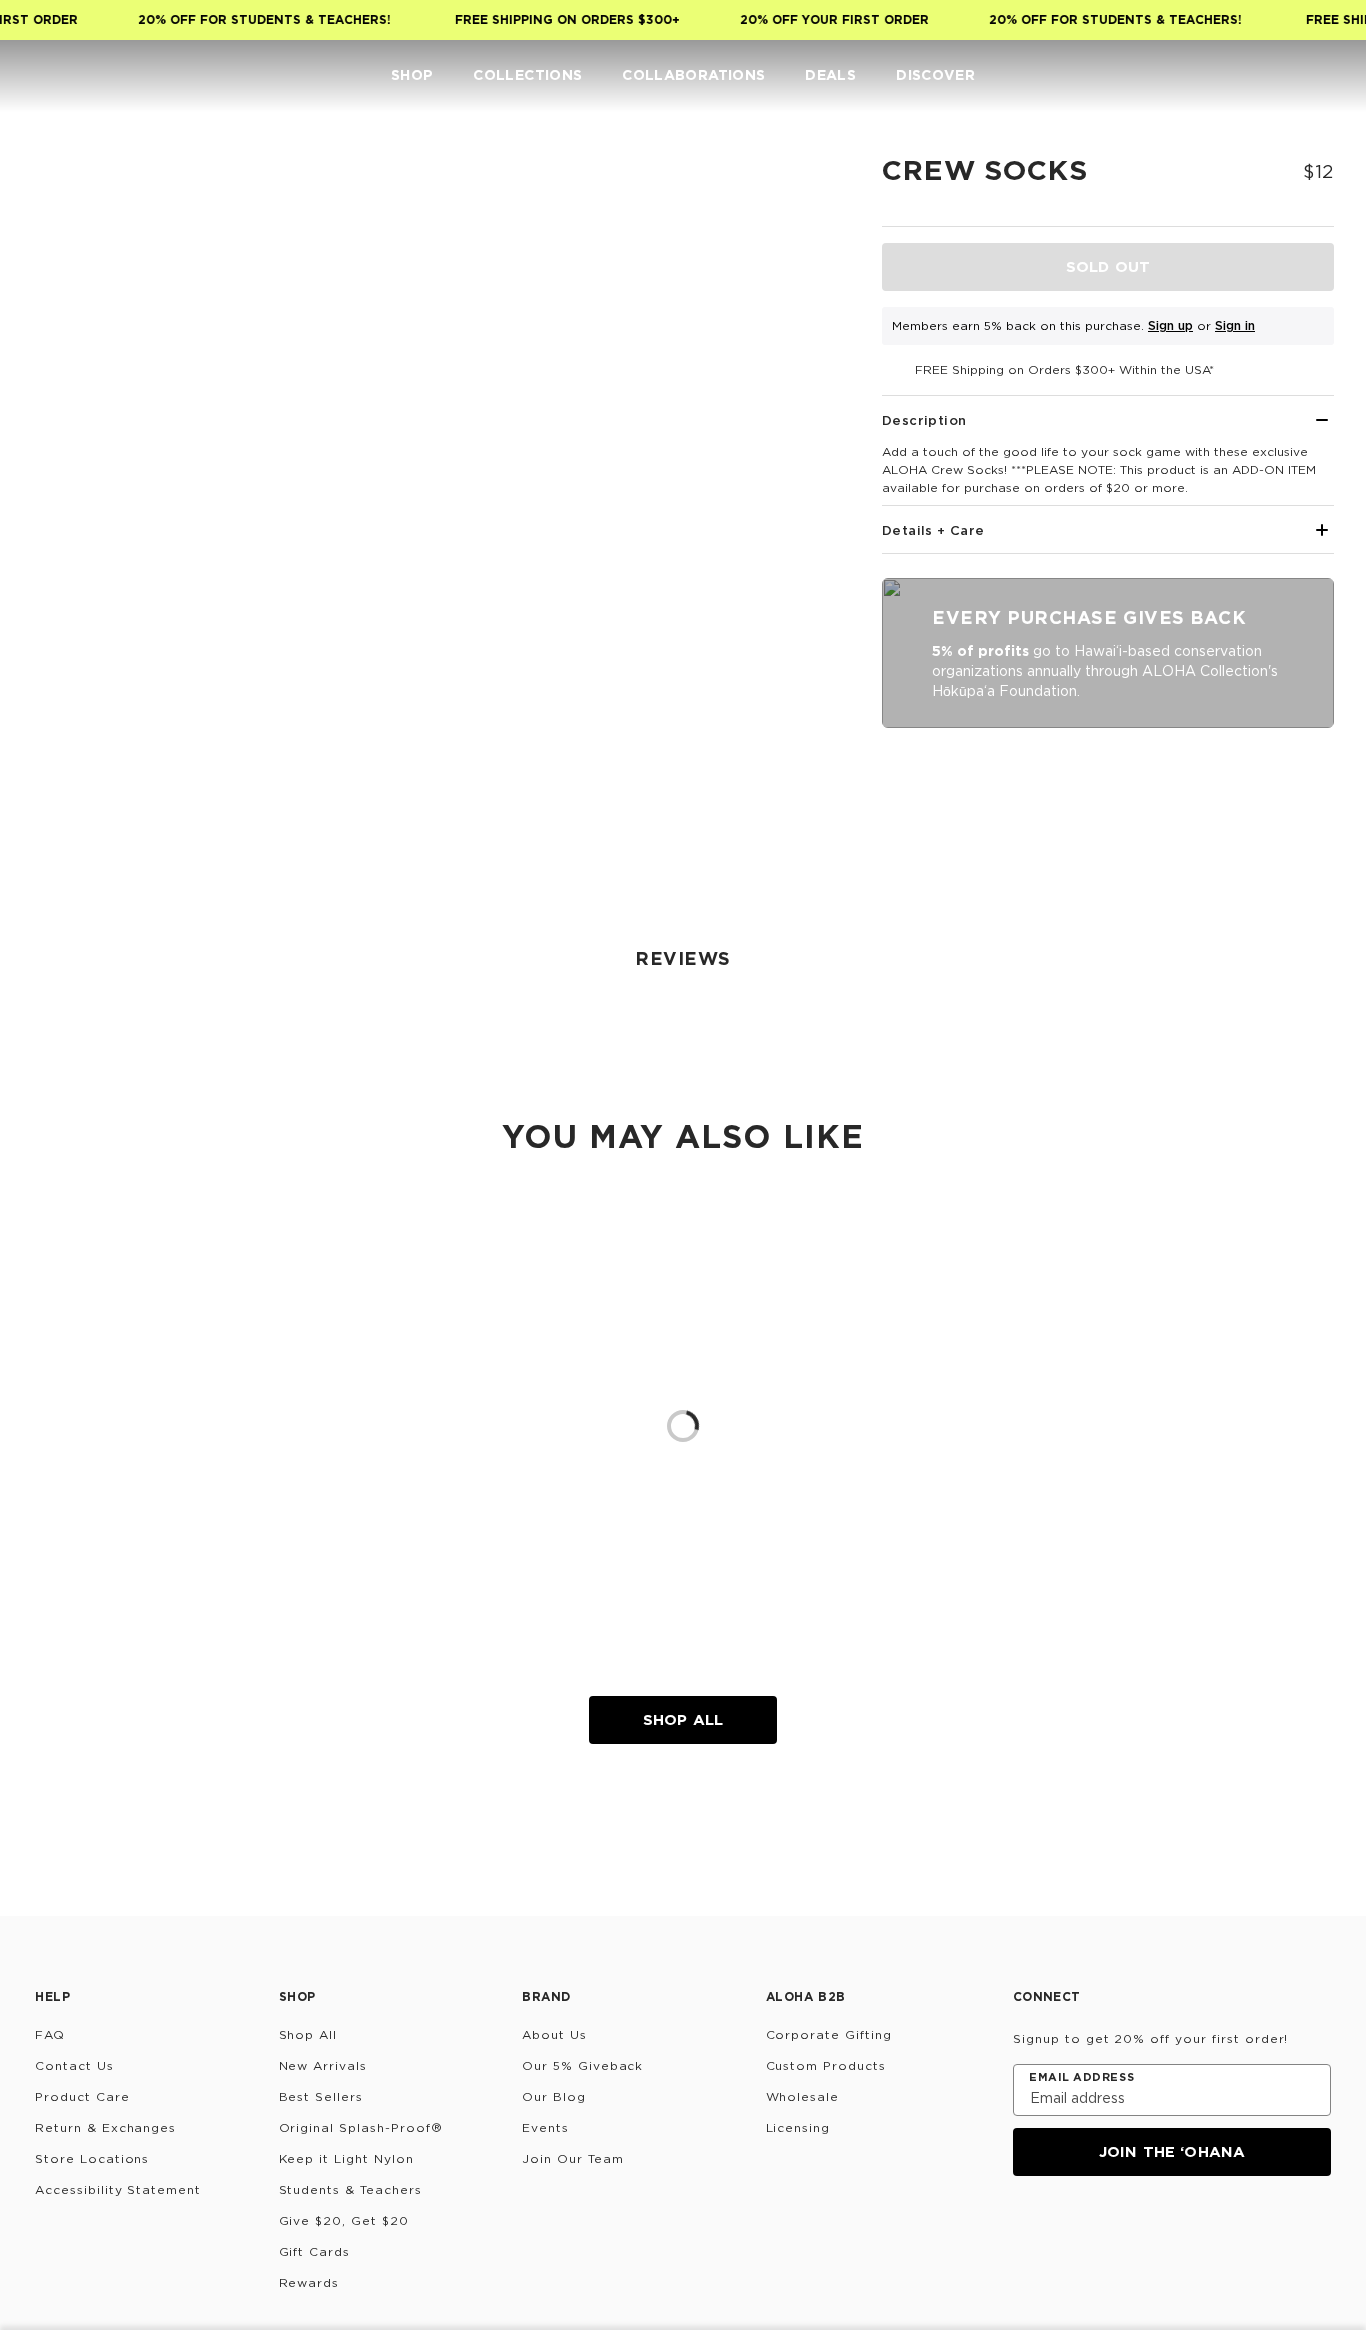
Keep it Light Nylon (346, 2158)
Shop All (683, 1719)
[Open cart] (1322, 76)
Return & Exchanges (105, 2127)
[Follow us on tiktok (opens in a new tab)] (1075, 2230)
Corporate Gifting (829, 2034)
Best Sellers (321, 2096)
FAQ (50, 2034)
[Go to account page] (1242, 76)
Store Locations (92, 2158)
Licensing (798, 2127)
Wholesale (803, 2096)
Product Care (82, 2096)
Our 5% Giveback (582, 2065)
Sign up (1170, 325)
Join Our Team (572, 2158)
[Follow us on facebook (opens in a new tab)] (1123, 2230)
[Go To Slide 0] (78, 198)
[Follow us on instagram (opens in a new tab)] (1027, 2230)
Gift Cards (315, 2251)
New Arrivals (323, 2065)
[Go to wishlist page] (1282, 76)
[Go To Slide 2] (78, 382)
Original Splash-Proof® (361, 2127)
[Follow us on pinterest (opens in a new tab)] (1219, 2230)
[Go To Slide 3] (78, 474)
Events (545, 2127)
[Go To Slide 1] (78, 290)
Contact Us (74, 2065)
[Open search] (1202, 76)
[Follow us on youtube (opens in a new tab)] (1171, 2230)
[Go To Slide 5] (78, 658)
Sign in (1235, 325)
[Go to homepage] (77, 75)
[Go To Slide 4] (78, 566)
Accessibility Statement (118, 2189)
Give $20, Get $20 (344, 2220)
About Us (554, 2034)
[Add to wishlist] (802, 184)
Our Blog (554, 2096)
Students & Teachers (350, 2189)
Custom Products (826, 2065)
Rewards (309, 2282)
